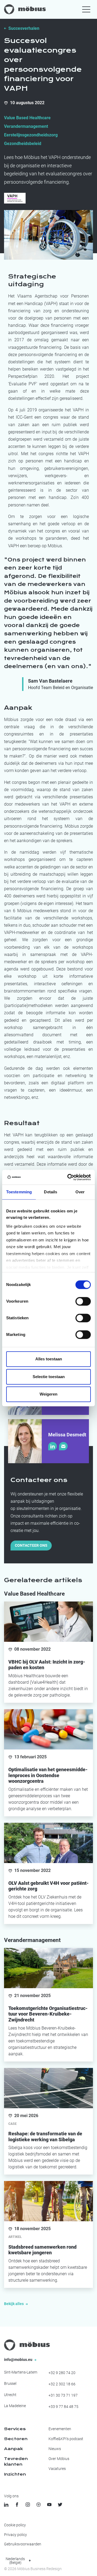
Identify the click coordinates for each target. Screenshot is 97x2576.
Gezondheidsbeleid (23, 144)
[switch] (83, 1301)
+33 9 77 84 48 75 (63, 2407)
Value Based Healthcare (27, 118)
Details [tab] (51, 1192)
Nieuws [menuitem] (55, 2449)
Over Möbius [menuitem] (59, 2459)
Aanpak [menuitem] (13, 2449)
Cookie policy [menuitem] (15, 2525)
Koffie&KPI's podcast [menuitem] (66, 2439)
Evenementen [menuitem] (60, 2429)
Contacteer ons (31, 1545)
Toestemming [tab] (19, 1192)
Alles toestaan (49, 1359)
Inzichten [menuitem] (15, 2474)
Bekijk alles (14, 2304)
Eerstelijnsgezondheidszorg (31, 135)
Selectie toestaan (49, 1377)
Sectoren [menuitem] (16, 2439)
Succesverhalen (24, 28)
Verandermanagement (26, 126)
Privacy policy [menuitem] (15, 2535)
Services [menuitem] (15, 2429)
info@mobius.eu (19, 2360)
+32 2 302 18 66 (62, 2384)
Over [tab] (80, 1192)
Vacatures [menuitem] (57, 2469)
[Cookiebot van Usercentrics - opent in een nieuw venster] (68, 1177)
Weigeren (48, 1394)
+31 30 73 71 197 (63, 2395)
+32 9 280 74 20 (62, 2373)
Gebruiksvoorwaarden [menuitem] (23, 2544)
